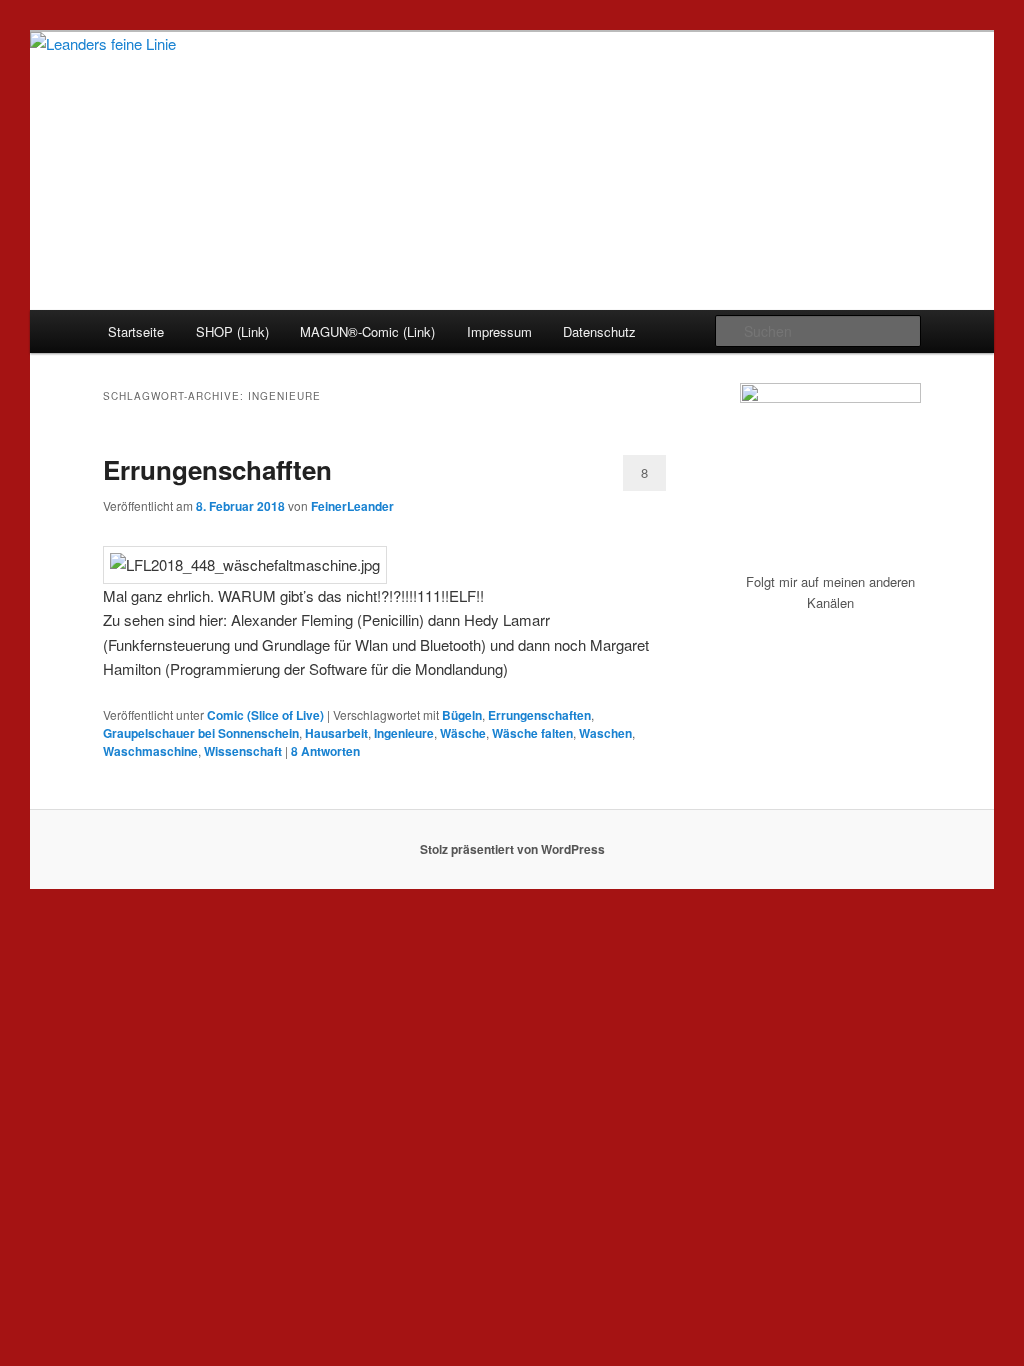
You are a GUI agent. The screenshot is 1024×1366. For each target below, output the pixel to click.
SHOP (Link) (232, 331)
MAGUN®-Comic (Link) (367, 331)
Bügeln (462, 715)
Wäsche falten (532, 733)
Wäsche (463, 733)
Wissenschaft (243, 751)
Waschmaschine (150, 751)
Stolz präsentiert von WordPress (512, 849)
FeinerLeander (352, 506)
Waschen (605, 733)
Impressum (499, 331)
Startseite (136, 331)
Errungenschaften (539, 715)
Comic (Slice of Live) (265, 715)
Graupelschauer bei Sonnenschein (201, 733)
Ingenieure (404, 733)
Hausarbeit (336, 733)
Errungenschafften (217, 469)
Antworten (325, 751)
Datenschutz (599, 331)
